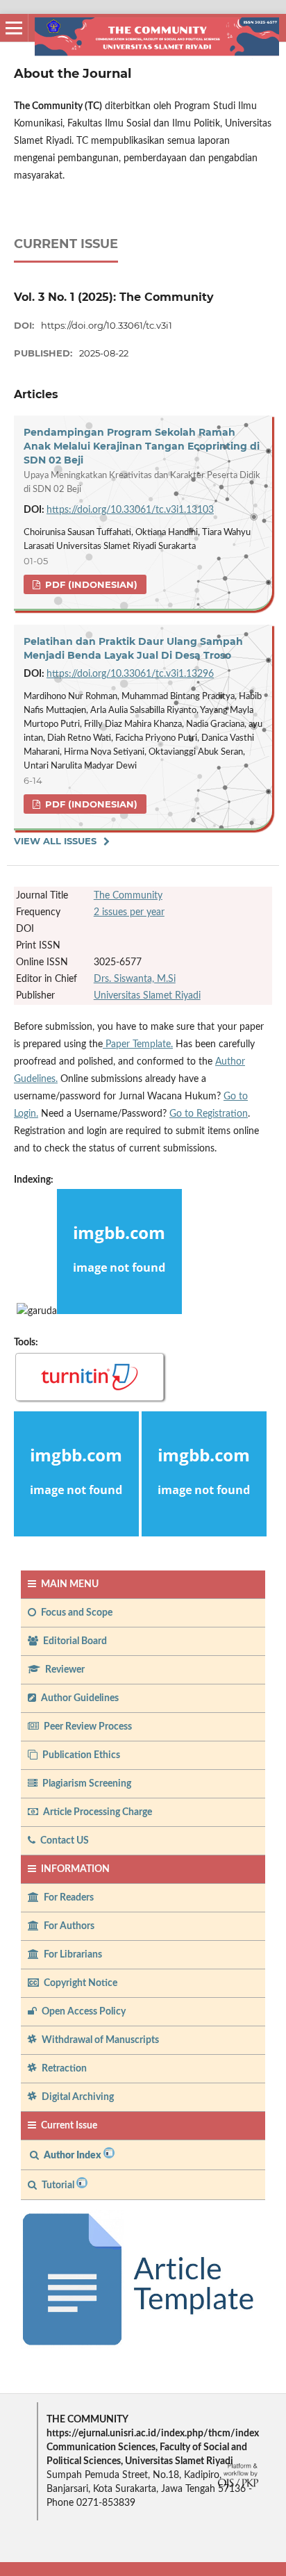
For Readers (68, 1898)
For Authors (68, 1926)
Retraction (63, 2069)
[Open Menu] (14, 28)
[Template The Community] (143, 2346)
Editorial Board (74, 1641)
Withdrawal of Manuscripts (99, 2040)
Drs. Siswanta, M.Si (135, 979)
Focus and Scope (76, 1613)
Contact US (64, 1841)
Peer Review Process (87, 1727)
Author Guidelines (79, 1698)
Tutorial (58, 2185)
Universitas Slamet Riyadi (147, 996)
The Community (128, 896)
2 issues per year (129, 912)
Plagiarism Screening (86, 1784)
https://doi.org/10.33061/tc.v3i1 (107, 325)
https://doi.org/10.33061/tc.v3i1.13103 (130, 510)
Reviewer (64, 1670)
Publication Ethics (80, 1755)
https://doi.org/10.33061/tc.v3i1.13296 (130, 674)
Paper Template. (138, 1044)
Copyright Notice (79, 1983)
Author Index (73, 2156)
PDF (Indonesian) (90, 584)
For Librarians (72, 1955)
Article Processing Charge (96, 1812)
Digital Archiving (77, 2097)
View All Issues (55, 841)
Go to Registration (209, 1114)
